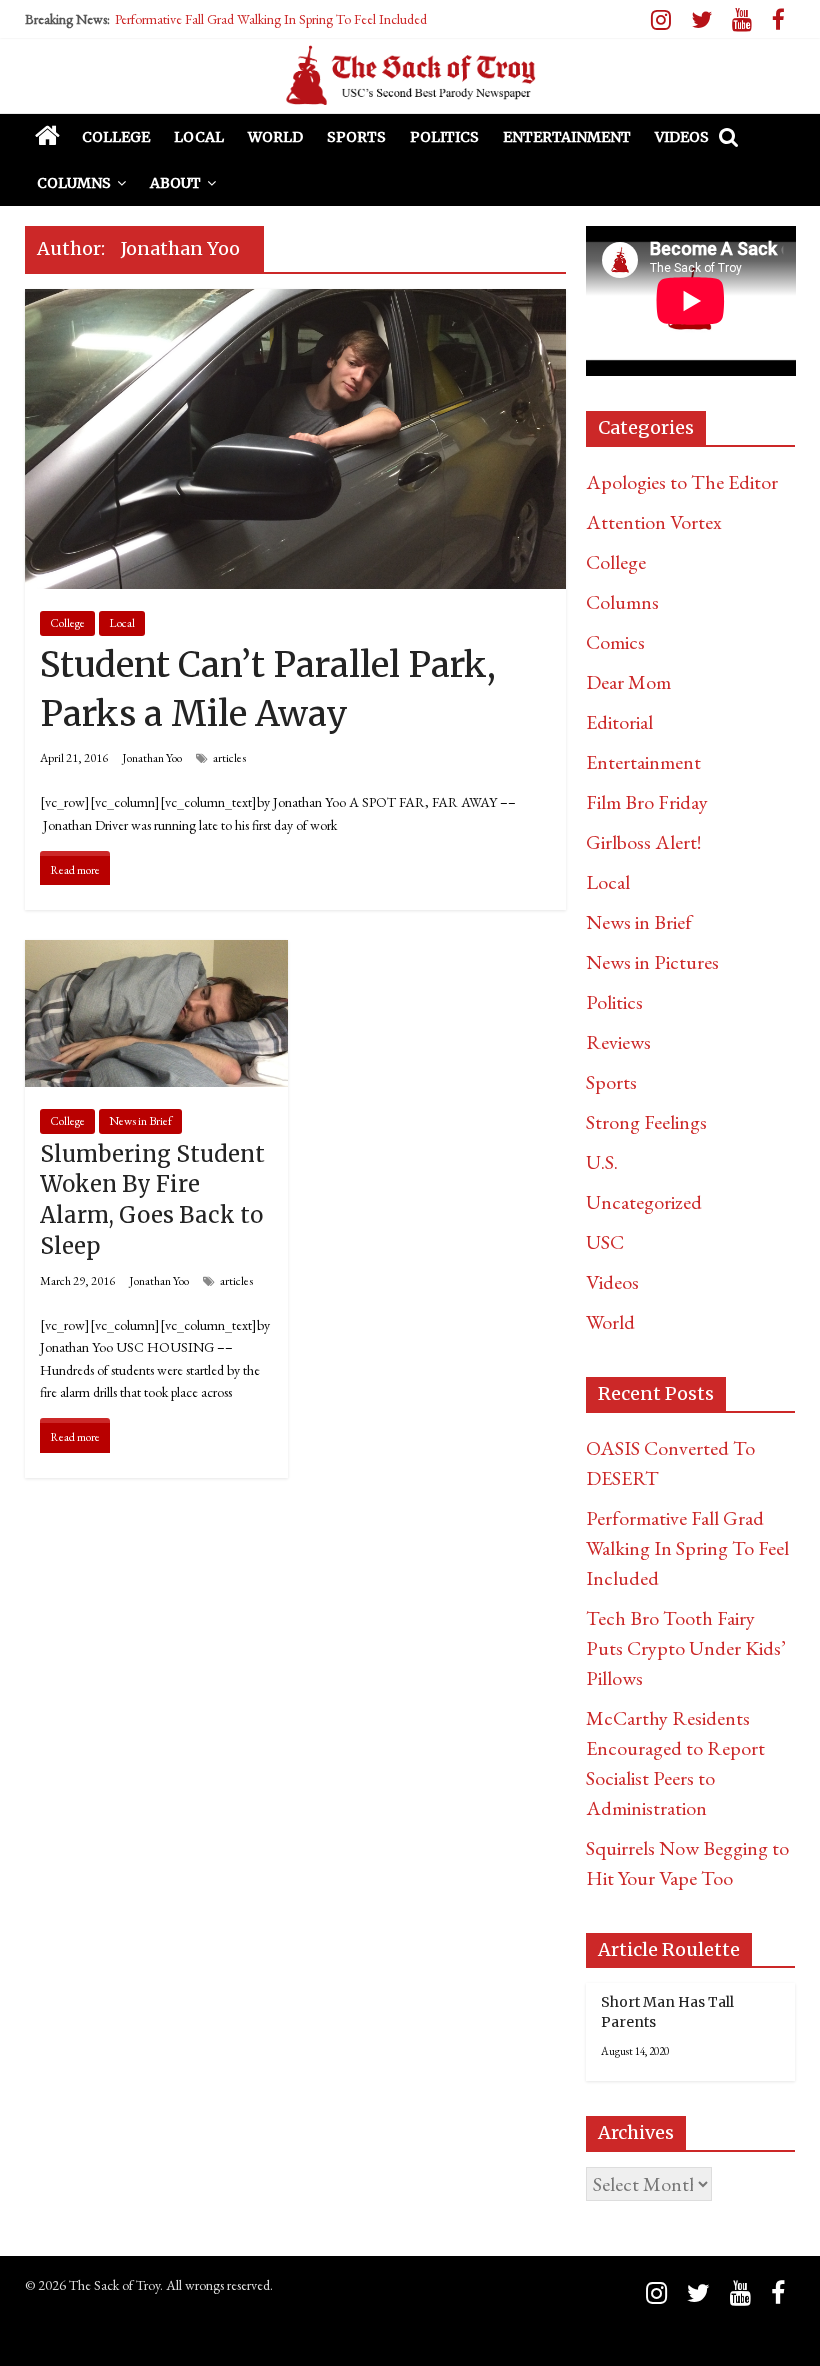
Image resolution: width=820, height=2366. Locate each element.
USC (605, 1242)
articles (229, 758)
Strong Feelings (646, 1122)
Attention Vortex (654, 522)
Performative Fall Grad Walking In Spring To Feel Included (271, 19)
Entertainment (567, 137)
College (116, 137)
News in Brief (140, 1121)
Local (199, 137)
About (175, 183)
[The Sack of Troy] (410, 75)
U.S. (602, 1162)
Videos (682, 137)
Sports (356, 137)
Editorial (619, 722)
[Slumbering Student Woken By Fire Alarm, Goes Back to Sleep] (156, 956)
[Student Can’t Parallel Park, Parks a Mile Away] (295, 305)
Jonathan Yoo (152, 758)
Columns (74, 183)
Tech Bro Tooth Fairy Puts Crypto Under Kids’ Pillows (686, 1648)
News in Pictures (652, 962)
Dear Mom (628, 682)
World (275, 137)
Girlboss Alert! (643, 842)
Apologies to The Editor (682, 482)
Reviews (618, 1042)
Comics (615, 642)
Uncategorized (644, 1202)
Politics (444, 137)
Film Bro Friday (647, 802)
